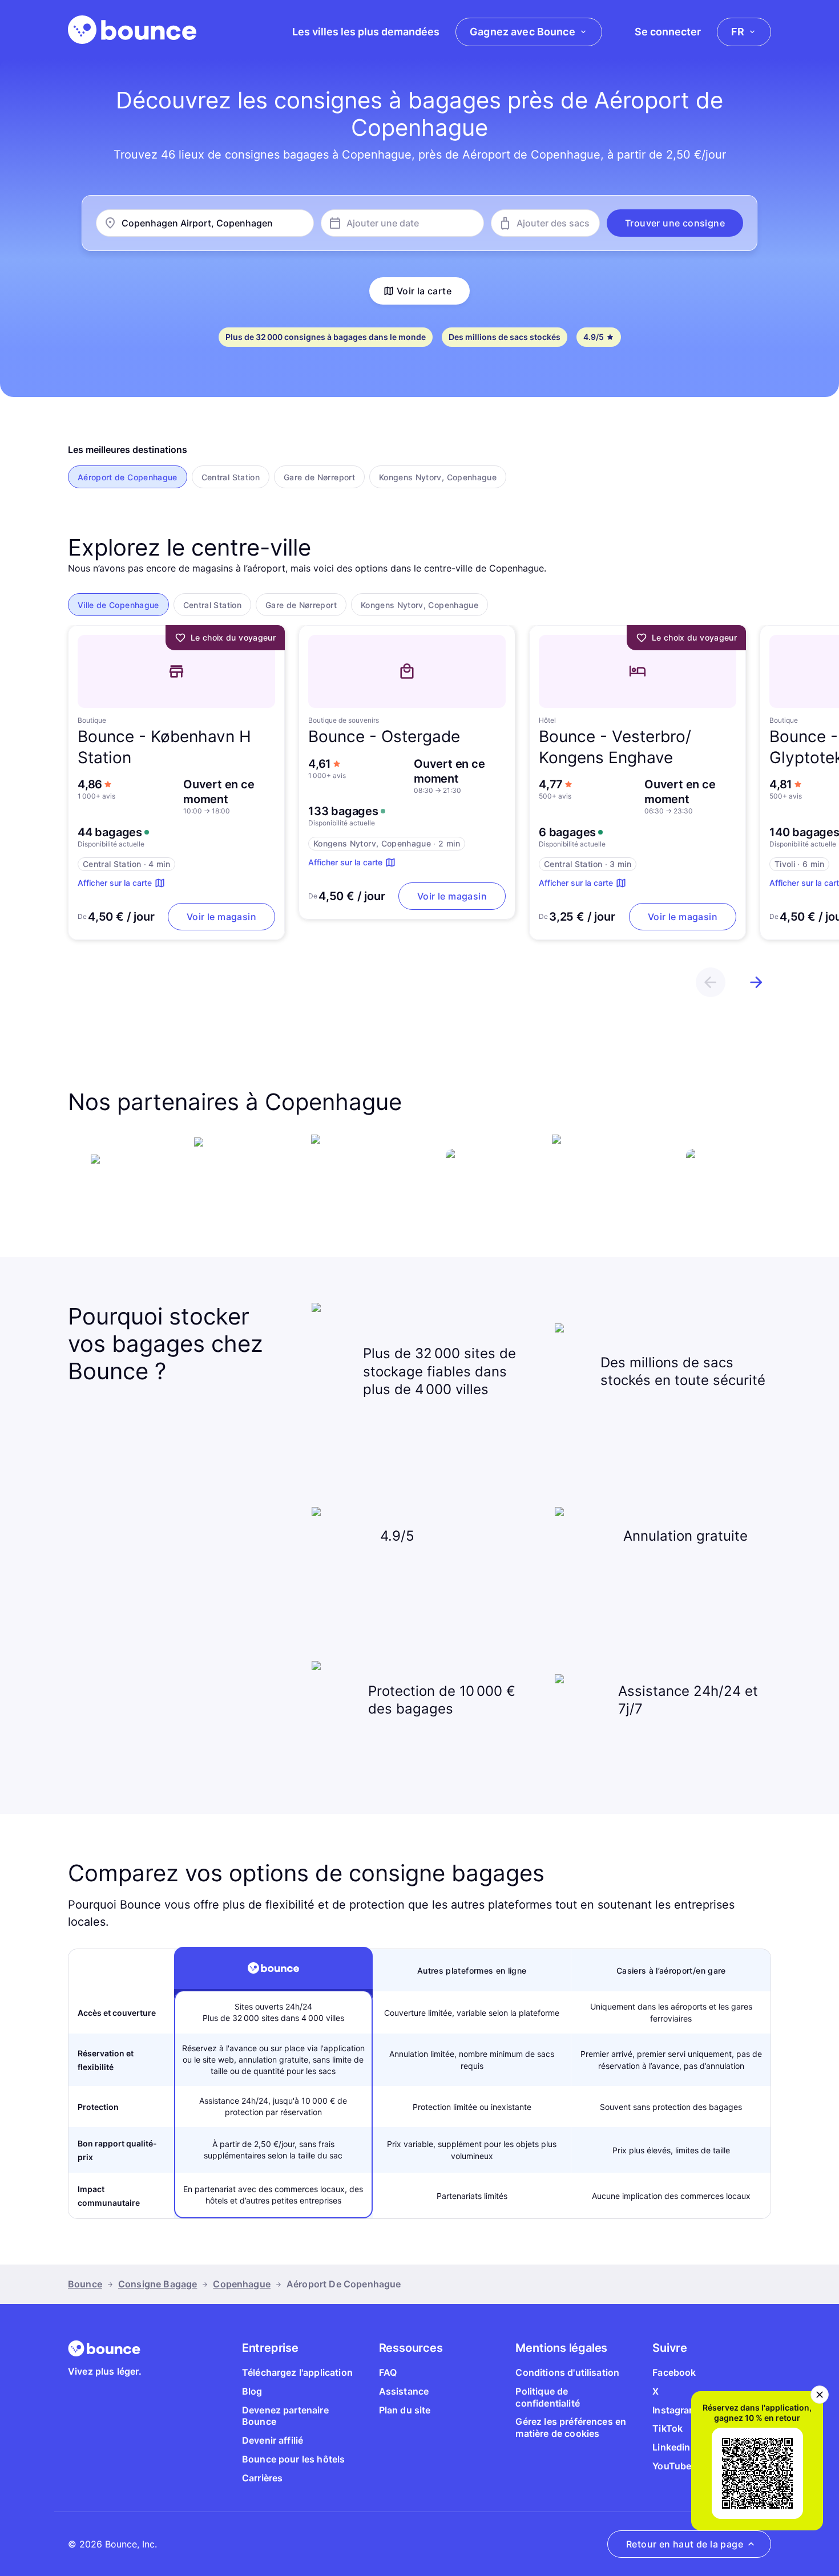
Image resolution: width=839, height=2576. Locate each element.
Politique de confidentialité (547, 2397)
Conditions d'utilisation (567, 2372)
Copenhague (242, 2284)
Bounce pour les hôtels (294, 2459)
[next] (756, 982)
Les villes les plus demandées (366, 32)
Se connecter (668, 32)
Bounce (85, 2284)
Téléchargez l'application (297, 2372)
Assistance (404, 2391)
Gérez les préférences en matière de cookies (571, 2427)
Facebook (674, 2372)
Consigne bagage (158, 2284)
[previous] (711, 982)
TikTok (667, 2428)
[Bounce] (132, 30)
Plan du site (405, 2410)
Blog (252, 2391)
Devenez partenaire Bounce (285, 2416)
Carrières (262, 2478)
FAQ (388, 2372)
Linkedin (671, 2447)
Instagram (675, 2410)
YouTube (672, 2466)
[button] (675, 223)
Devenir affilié (273, 2440)
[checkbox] (128, 477)
